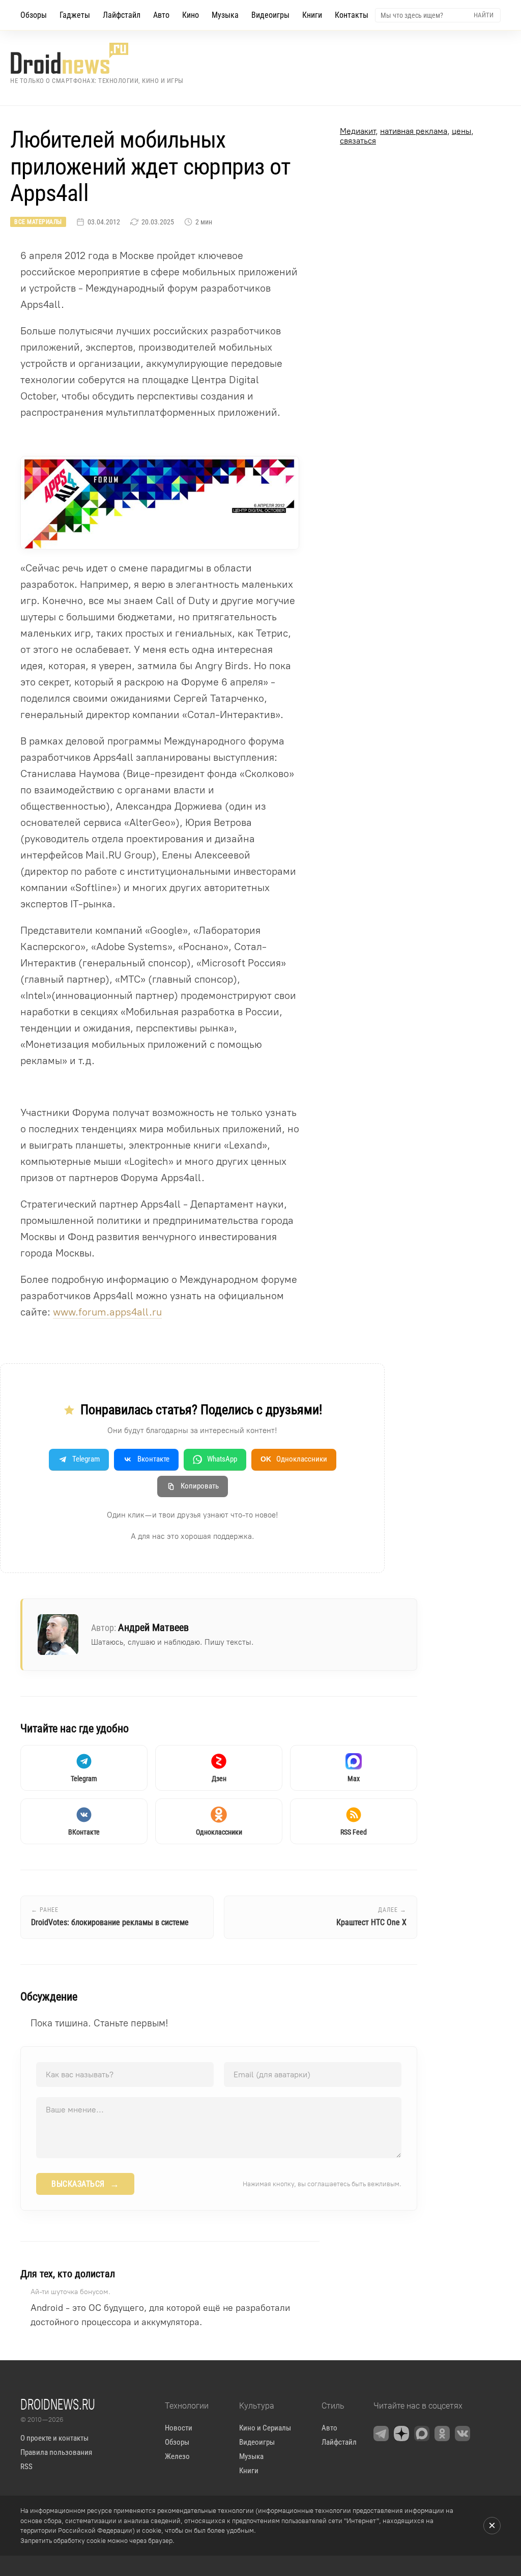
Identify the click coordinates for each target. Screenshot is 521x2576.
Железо (177, 2456)
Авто (161, 15)
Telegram (86, 1459)
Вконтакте (153, 1459)
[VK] (462, 2434)
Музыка (225, 15)
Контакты (352, 15)
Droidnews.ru (58, 2404)
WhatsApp (222, 1459)
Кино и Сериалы (265, 2428)
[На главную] (97, 58)
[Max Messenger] (422, 2434)
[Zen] (401, 2434)
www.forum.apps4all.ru (107, 1312)
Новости (179, 2428)
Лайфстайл (122, 15)
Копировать (200, 1486)
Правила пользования (56, 2452)
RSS (26, 2467)
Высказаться (85, 2184)
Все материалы (38, 222)
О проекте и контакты (54, 2438)
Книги (312, 15)
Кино (191, 15)
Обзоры (34, 15)
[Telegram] (381, 2434)
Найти (484, 15)
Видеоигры (270, 15)
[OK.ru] (442, 2434)
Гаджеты (75, 15)
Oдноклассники (294, 1459)
